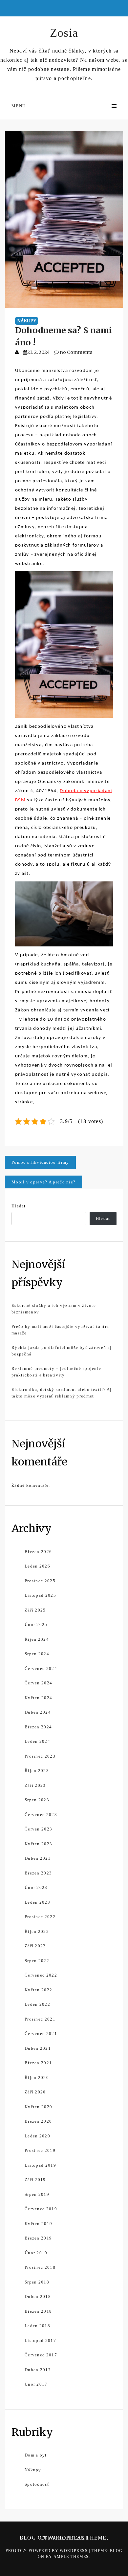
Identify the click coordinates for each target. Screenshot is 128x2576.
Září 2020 (35, 2092)
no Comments (75, 352)
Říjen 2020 (37, 2078)
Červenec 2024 (41, 1668)
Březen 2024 (38, 1727)
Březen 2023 (38, 1873)
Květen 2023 (38, 1844)
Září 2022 (35, 1946)
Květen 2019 (38, 2224)
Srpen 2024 (37, 1654)
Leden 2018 (37, 2326)
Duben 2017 (38, 2370)
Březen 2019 (38, 2238)
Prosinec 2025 (40, 1581)
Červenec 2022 (41, 1975)
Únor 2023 (36, 1887)
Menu (19, 106)
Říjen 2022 (37, 1931)
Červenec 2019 (41, 2209)
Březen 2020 (38, 2121)
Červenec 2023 (41, 1815)
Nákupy (27, 321)
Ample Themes (71, 2557)
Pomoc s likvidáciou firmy (40, 1162)
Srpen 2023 (37, 1800)
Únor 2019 (36, 2253)
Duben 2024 (38, 1712)
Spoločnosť (37, 2484)
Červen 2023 (38, 1829)
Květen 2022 (38, 1990)
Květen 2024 (38, 1698)
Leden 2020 (37, 2136)
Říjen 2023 (37, 1771)
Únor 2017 (36, 2384)
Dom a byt (36, 2455)
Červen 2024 (38, 1683)
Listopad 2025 (40, 1595)
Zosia (64, 33)
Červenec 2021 (41, 2034)
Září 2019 (35, 2180)
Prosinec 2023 (40, 1756)
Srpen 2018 (37, 2282)
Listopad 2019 (40, 2165)
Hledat (19, 1206)
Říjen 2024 (37, 1639)
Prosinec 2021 (40, 2019)
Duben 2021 (38, 2048)
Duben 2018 (38, 2296)
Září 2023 (35, 1785)
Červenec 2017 (41, 2355)
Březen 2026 (38, 1552)
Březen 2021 (38, 2063)
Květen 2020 (38, 2107)
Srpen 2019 (37, 2194)
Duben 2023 (38, 1858)
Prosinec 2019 (40, 2150)
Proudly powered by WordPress (47, 2551)
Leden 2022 (37, 2004)
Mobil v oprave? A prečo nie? (43, 1182)
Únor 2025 (36, 1624)
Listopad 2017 (40, 2340)
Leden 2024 (37, 1741)
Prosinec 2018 (40, 2267)
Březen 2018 (38, 2311)
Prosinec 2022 (40, 1917)
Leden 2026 (37, 1566)
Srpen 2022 (37, 1961)
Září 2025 (35, 1610)
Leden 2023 (37, 1902)
